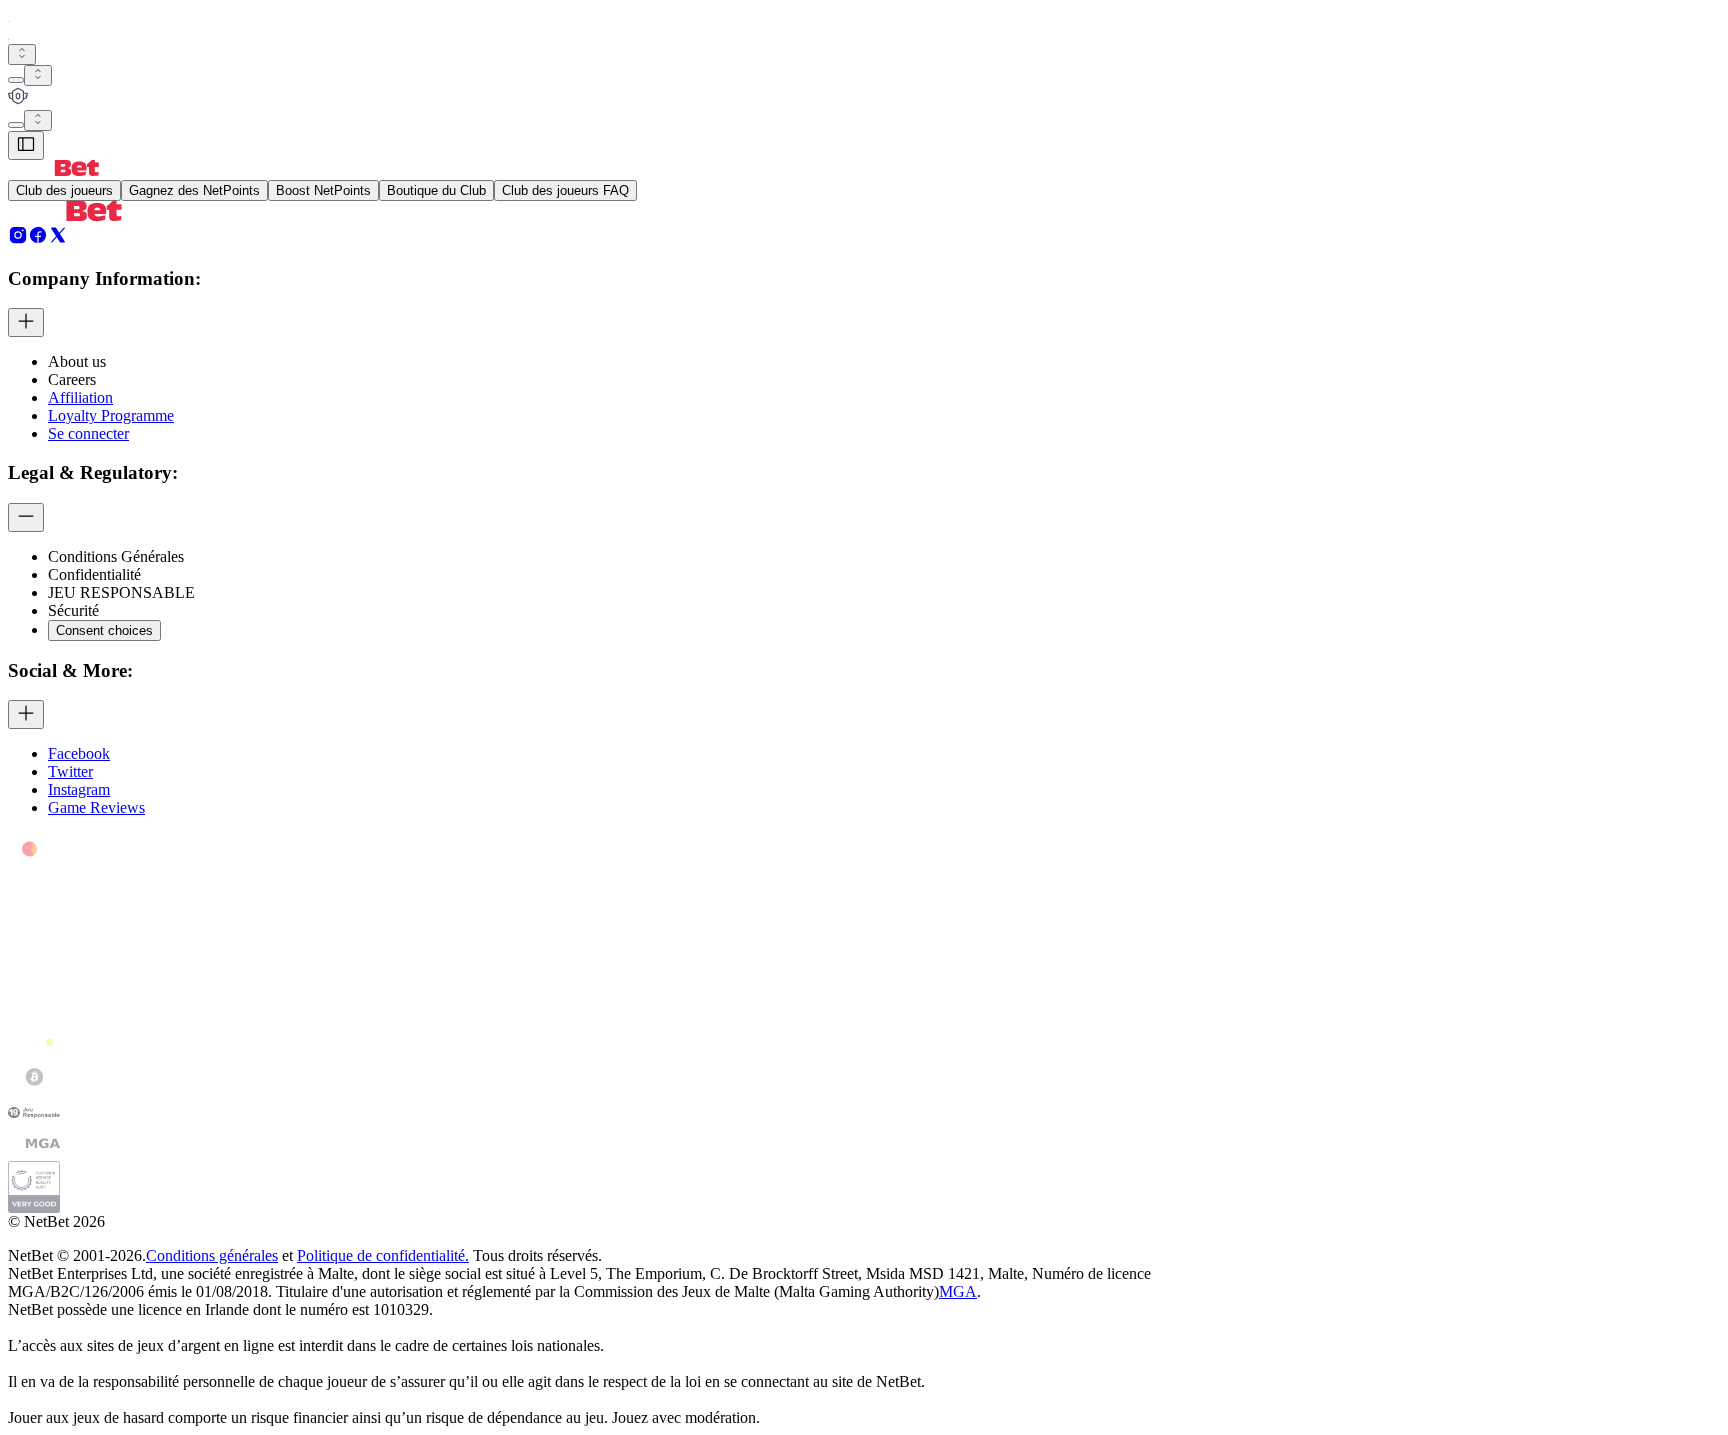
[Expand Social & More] (26, 714)
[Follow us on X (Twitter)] (58, 239)
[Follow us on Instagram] (18, 239)
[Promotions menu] (22, 54)
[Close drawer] (26, 145)
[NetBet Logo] (53, 170)
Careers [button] (72, 379)
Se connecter (88, 433)
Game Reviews (96, 807)
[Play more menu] (16, 80)
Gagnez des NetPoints (194, 190)
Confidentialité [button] (94, 574)
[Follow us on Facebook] (38, 239)
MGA (958, 1291)
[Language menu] (16, 125)
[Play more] (38, 75)
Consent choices (104, 630)
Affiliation (80, 397)
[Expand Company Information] (26, 322)
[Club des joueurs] (864, 98)
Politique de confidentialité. (383, 1255)
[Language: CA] (38, 120)
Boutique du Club (436, 190)
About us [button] (77, 361)
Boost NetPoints (323, 190)
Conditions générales (212, 1255)
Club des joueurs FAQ (565, 190)
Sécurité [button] (73, 610)
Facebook (79, 753)
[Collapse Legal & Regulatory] (26, 517)
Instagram (79, 789)
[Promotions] (22, 54)
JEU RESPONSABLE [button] (121, 592)
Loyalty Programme (111, 415)
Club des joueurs (64, 190)
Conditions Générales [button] (116, 556)
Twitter (70, 771)
